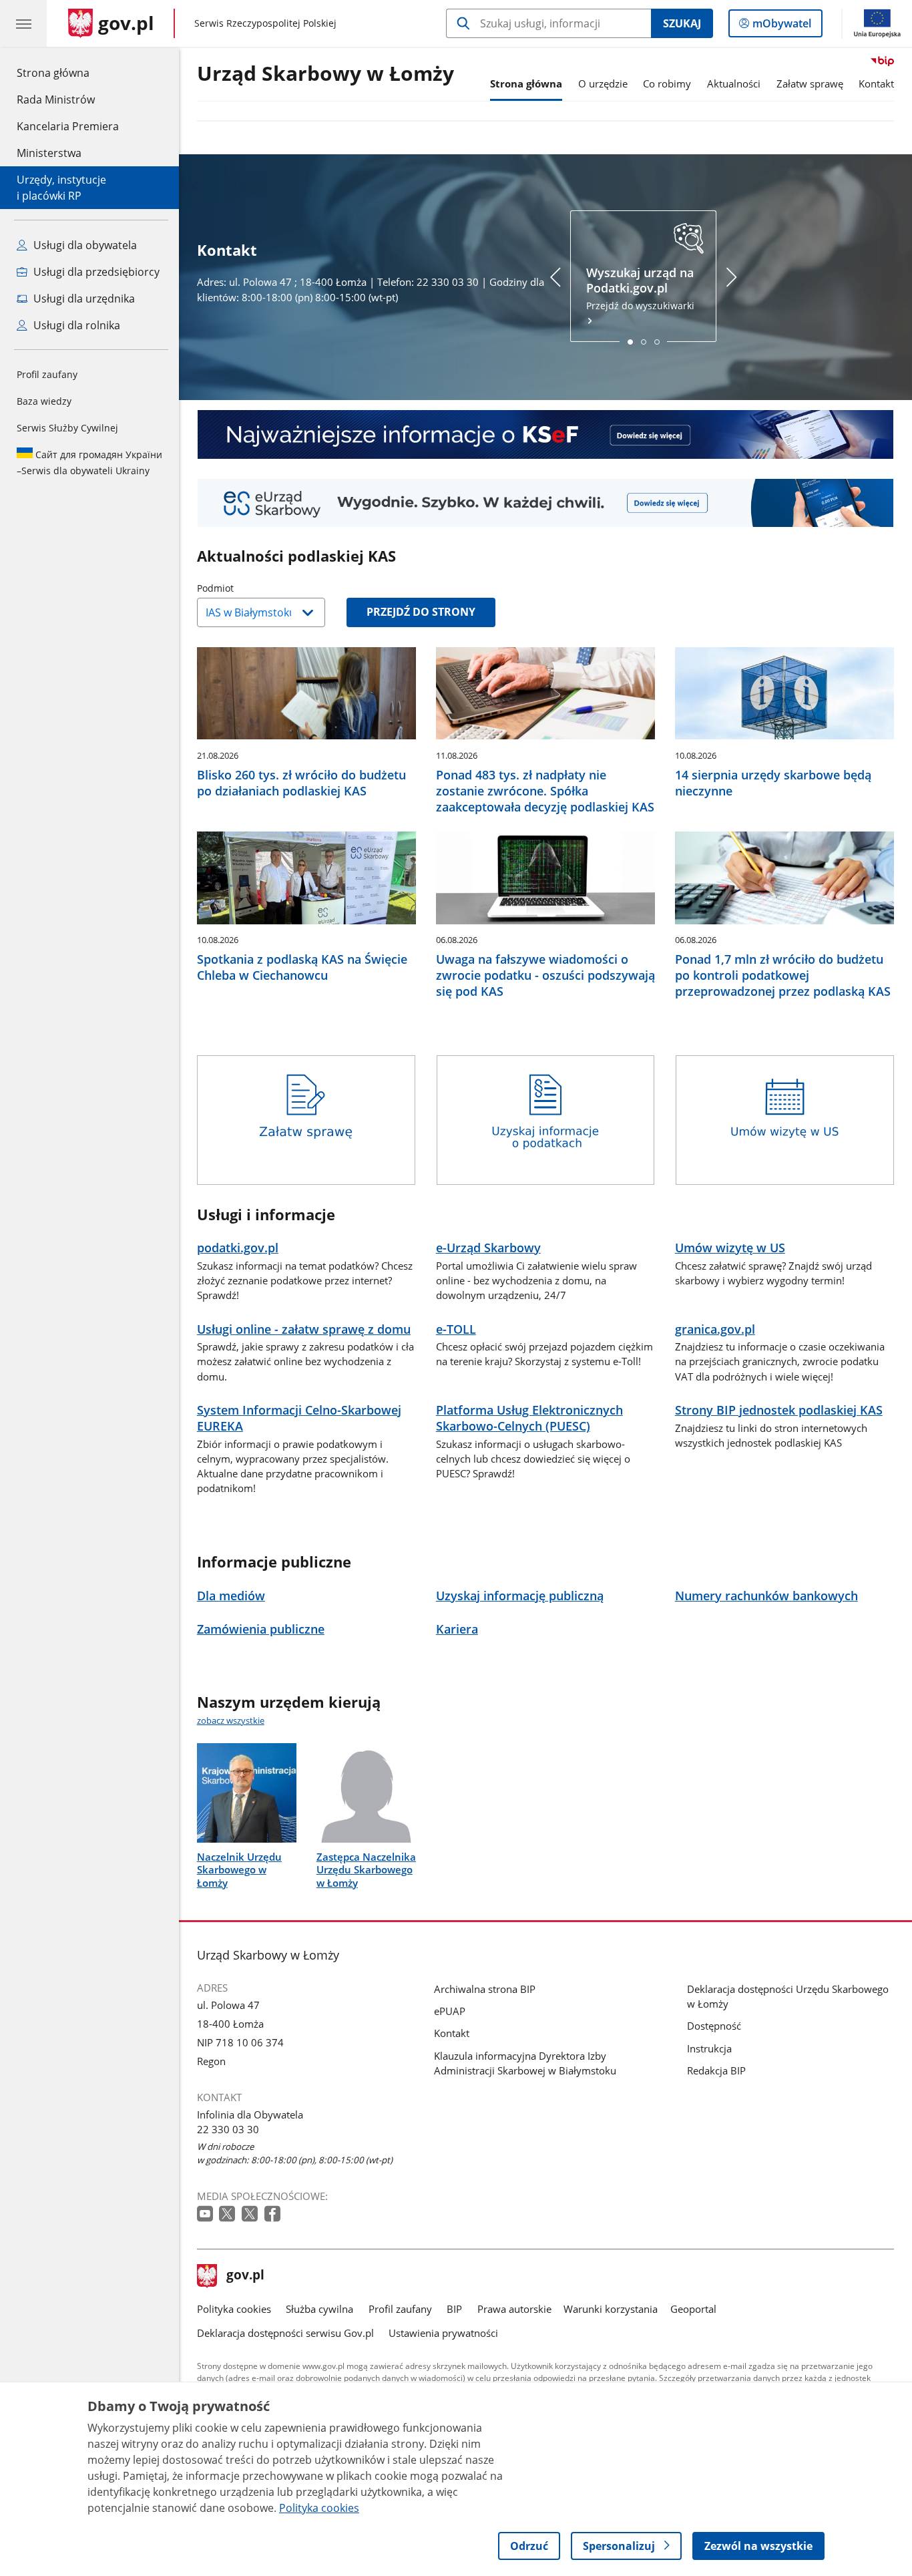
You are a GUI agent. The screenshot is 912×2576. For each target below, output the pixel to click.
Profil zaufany (47, 374)
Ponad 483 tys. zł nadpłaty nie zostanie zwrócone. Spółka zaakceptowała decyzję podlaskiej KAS (545, 791)
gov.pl (245, 2276)
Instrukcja (709, 2048)
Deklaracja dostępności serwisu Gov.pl (285, 2333)
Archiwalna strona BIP (485, 1989)
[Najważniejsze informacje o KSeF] (545, 434)
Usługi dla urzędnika (83, 299)
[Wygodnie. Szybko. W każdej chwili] (545, 503)
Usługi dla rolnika (75, 325)
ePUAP (450, 2011)
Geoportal (693, 2309)
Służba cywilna (319, 2309)
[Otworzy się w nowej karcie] (206, 2214)
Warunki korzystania (611, 2309)
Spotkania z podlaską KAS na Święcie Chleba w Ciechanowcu (302, 967)
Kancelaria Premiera (68, 126)
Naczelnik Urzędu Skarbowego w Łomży (239, 1869)
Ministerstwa (49, 153)
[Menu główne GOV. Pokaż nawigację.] (23, 23)
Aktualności (734, 83)
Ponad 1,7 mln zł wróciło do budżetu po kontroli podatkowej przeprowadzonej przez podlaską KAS (783, 975)
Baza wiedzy (44, 401)
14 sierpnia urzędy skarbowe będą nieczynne (773, 783)
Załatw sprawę (810, 83)
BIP (454, 2309)
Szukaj (682, 23)
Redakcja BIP (716, 2070)
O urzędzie (603, 83)
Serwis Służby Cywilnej (67, 428)
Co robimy (667, 83)
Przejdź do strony (421, 612)
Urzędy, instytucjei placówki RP (61, 188)
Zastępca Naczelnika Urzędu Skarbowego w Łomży (366, 1869)
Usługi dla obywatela (84, 245)
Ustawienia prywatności (443, 2333)
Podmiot (249, 588)
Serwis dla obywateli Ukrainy (89, 463)
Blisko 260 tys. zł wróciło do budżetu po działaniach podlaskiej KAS (301, 783)
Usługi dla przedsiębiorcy (95, 272)
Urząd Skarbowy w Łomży (325, 74)
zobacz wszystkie (231, 1720)
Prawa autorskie (514, 2309)
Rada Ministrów (56, 100)
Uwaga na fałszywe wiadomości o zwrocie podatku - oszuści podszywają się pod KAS (545, 975)
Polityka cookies (234, 2309)
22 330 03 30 (228, 2129)
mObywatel (781, 26)
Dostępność (714, 2026)
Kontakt (876, 83)
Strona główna (68, 72)
